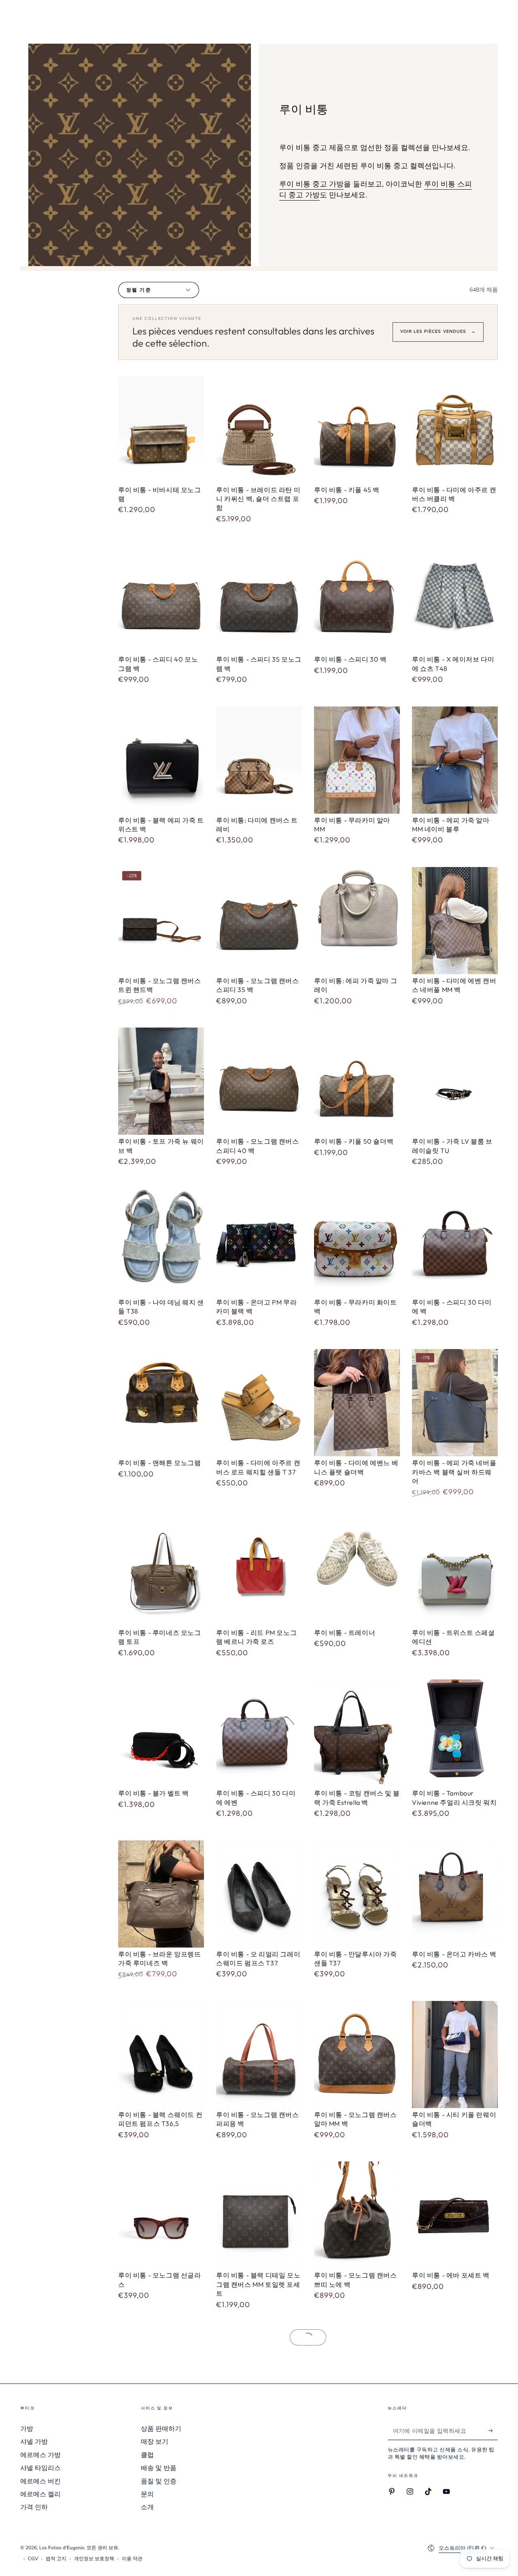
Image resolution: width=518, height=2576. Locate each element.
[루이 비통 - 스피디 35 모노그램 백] (259, 599)
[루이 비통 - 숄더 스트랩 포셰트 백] (161, 2385)
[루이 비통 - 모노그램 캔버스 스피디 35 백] (259, 921)
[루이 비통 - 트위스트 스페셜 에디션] (455, 1572)
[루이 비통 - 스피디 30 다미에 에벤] (259, 1733)
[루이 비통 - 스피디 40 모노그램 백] (161, 599)
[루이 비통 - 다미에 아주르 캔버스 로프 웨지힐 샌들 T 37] (259, 1403)
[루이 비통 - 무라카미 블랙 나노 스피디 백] (259, 2385)
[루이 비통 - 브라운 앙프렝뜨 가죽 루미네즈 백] (161, 1894)
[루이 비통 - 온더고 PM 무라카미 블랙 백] (259, 1242)
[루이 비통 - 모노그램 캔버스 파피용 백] (259, 2055)
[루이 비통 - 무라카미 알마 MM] (357, 760)
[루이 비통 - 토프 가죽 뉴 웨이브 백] (161, 1081)
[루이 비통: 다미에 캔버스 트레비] (259, 760)
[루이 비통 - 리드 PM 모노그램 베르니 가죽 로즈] (259, 1572)
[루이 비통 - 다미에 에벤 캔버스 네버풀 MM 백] (455, 921)
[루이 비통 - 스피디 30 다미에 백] (455, 1242)
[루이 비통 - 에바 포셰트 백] (455, 2215)
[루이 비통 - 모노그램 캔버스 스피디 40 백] (259, 1081)
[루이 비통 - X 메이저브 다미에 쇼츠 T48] (455, 599)
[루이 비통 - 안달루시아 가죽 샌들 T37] (357, 1894)
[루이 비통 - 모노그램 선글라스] (161, 2215)
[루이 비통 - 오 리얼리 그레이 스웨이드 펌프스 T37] (259, 1894)
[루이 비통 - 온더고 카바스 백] (455, 1894)
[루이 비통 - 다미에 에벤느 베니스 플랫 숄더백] (357, 1403)
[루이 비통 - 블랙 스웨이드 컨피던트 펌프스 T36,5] (161, 2055)
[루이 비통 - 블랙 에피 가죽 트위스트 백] (161, 760)
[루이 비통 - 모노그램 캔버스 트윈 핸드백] (161, 921)
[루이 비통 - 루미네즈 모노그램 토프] (161, 1572)
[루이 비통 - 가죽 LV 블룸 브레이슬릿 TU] (455, 1081)
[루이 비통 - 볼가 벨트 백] (161, 1733)
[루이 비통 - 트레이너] (357, 1572)
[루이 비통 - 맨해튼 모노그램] (161, 1403)
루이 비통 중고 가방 (311, 184)
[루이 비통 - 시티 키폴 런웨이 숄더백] (455, 2055)
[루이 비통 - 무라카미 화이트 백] (357, 1242)
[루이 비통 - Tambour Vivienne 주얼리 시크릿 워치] (455, 1733)
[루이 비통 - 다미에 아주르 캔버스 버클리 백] (455, 430)
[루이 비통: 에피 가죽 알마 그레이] (357, 921)
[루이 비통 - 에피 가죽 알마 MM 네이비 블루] (455, 760)
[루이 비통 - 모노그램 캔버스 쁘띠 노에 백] (357, 2215)
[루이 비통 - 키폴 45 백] (357, 430)
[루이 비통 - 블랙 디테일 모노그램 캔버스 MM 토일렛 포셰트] (259, 2215)
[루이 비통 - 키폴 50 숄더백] (357, 1081)
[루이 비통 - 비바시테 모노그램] (161, 430)
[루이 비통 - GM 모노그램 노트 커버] (357, 2385)
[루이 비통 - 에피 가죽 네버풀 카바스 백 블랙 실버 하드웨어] (455, 1403)
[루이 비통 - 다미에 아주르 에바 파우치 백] (455, 2385)
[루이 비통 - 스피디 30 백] (357, 599)
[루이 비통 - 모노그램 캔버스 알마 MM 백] (357, 2055)
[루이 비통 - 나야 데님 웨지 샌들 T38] (161, 1242)
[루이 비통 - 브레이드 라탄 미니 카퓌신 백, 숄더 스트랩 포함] (259, 430)
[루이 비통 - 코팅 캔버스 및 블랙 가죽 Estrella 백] (357, 1733)
